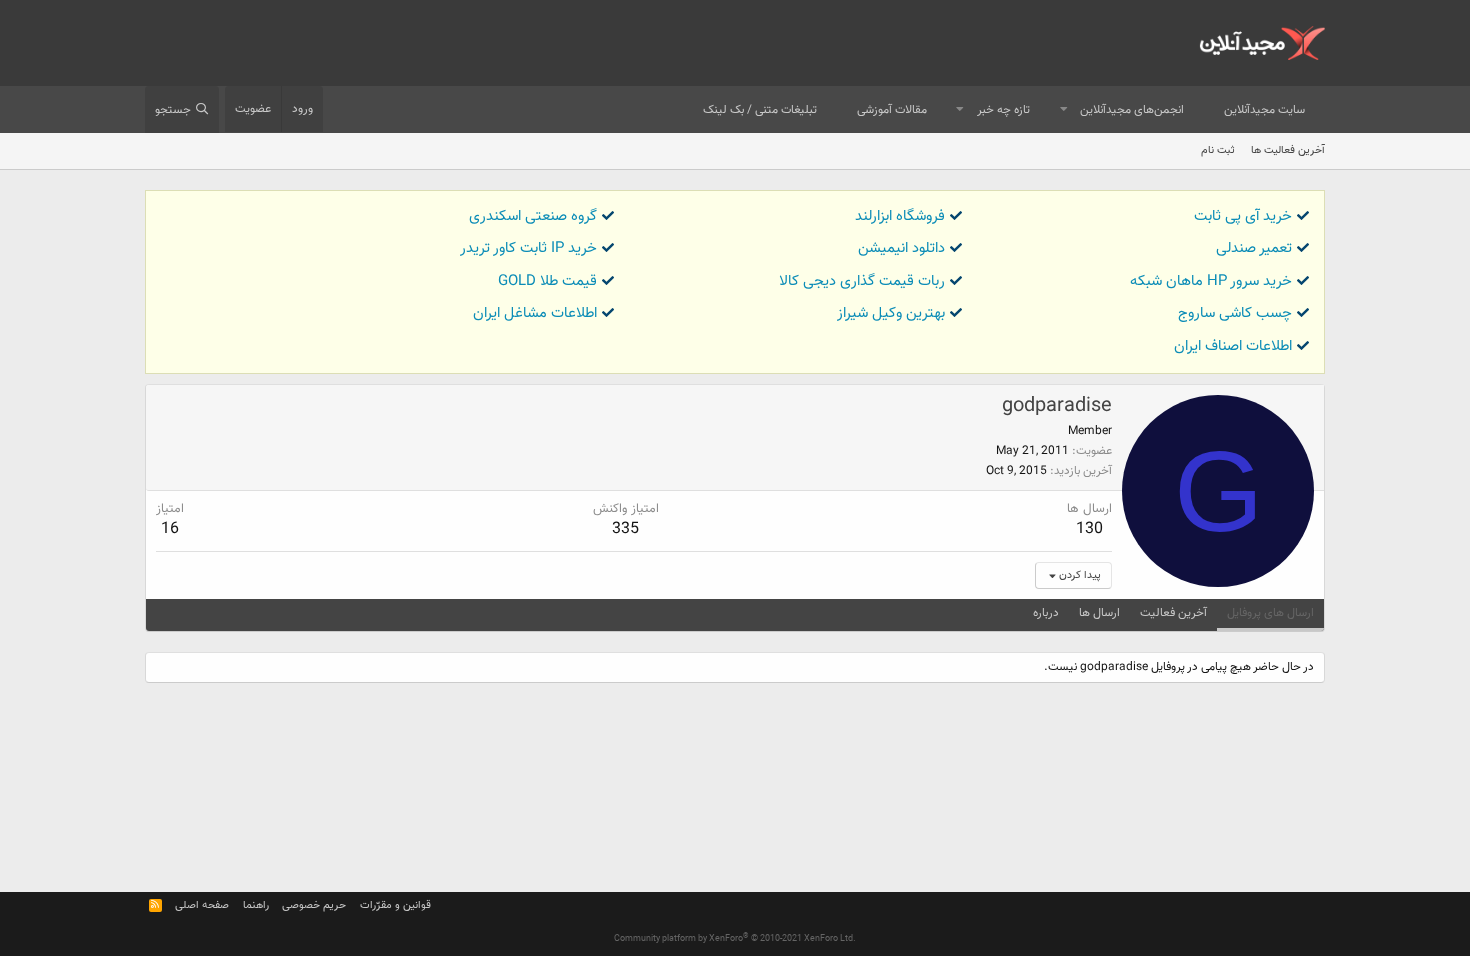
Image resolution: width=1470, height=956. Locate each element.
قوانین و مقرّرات (395, 905)
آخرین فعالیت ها (1288, 150)
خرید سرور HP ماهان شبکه (1211, 281)
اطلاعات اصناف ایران (1233, 346)
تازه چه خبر (1003, 110)
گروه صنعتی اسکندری (533, 216)
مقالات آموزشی (892, 110)
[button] (1064, 110)
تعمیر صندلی (1254, 248)
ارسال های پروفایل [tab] (1270, 613)
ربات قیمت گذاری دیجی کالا (862, 281)
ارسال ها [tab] (1099, 613)
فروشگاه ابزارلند (900, 216)
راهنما (256, 905)
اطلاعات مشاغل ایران (535, 313)
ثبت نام (1218, 150)
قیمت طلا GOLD (547, 281)
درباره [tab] (1046, 613)
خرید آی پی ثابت (1243, 216)
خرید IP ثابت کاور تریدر (528, 248)
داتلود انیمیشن (901, 248)
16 (170, 529)
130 (1089, 529)
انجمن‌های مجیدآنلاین (1132, 110)
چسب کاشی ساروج (1235, 313)
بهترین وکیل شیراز (891, 313)
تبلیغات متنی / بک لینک (760, 110)
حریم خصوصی (314, 905)
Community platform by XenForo (735, 939)
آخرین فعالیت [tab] (1173, 613)
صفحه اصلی (202, 905)
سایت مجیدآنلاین (1264, 110)
